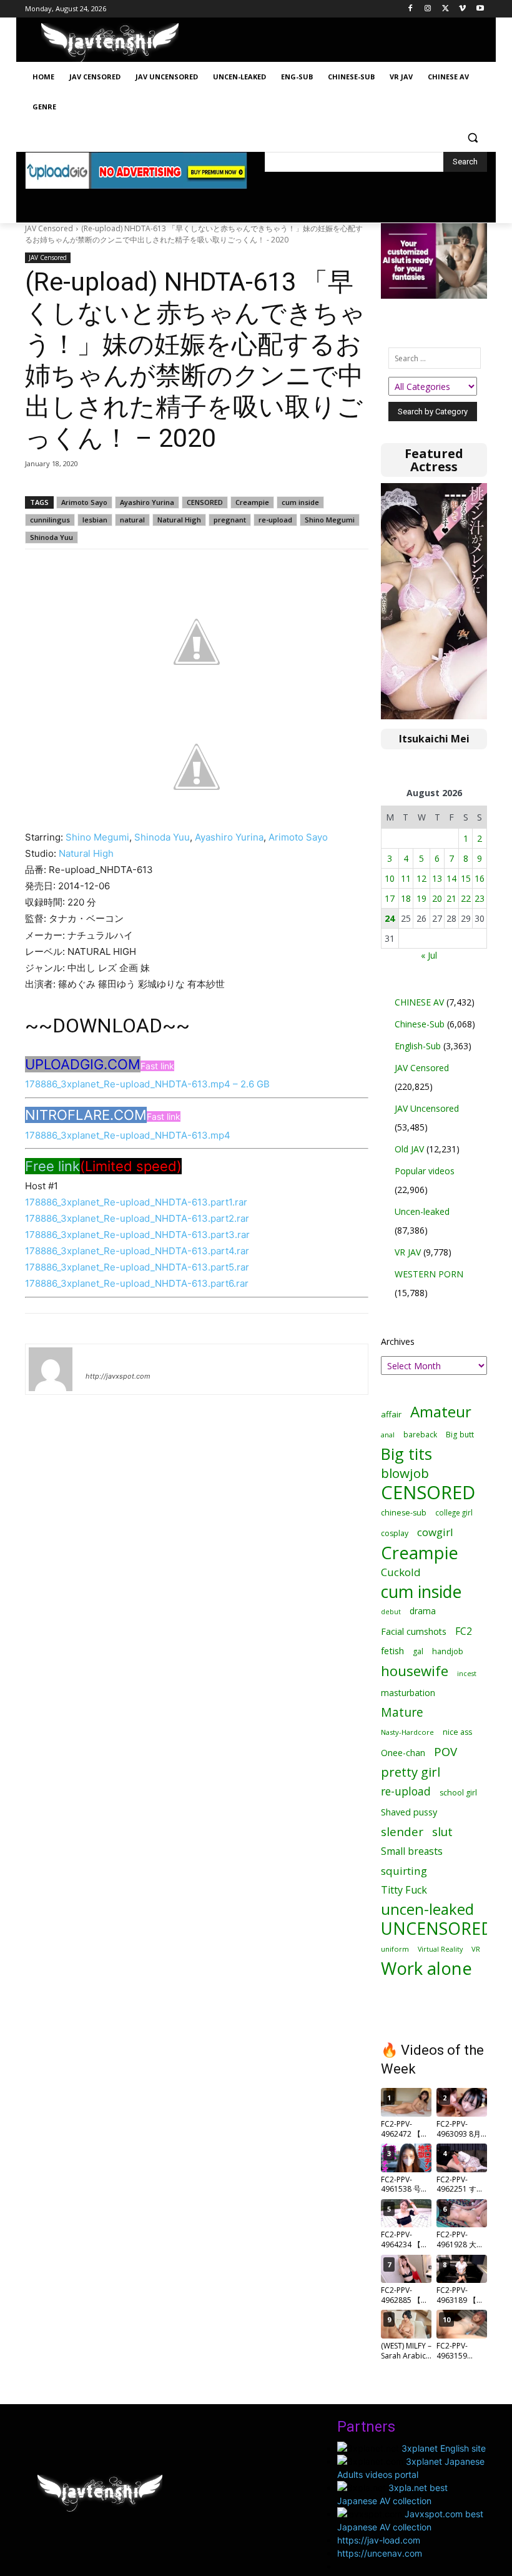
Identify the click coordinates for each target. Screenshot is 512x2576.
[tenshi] (51, 1369)
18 (406, 898)
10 (390, 878)
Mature (402, 1712)
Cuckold (401, 1572)
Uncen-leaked (422, 1211)
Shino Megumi (330, 520)
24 (390, 918)
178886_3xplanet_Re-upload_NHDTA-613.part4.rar (137, 1251)
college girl (454, 1512)
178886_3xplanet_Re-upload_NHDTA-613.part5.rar (137, 1267)
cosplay (395, 1533)
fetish (392, 1650)
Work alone (426, 1968)
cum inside (300, 502)
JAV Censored (49, 228)
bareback (420, 1434)
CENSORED (205, 502)
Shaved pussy (409, 1812)
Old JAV (409, 1149)
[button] (472, 137)
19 (421, 898)
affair (391, 1414)
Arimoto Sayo (84, 502)
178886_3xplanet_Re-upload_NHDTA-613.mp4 (128, 1135)
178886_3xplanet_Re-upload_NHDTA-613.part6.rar (137, 1283)
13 (437, 878)
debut (391, 1612)
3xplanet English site (444, 2448)
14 (451, 878)
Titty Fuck (404, 1890)
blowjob (405, 1473)
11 (406, 878)
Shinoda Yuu (52, 537)
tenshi (100, 1358)
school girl (458, 1793)
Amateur (441, 1411)
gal (418, 1651)
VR (476, 1949)
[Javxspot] (110, 43)
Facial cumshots (414, 1631)
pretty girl (411, 1772)
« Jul (429, 955)
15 (466, 878)
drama (423, 1611)
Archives (398, 1341)
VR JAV (408, 1252)
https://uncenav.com (380, 2553)
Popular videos (425, 1171)
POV (446, 1751)
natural (132, 520)
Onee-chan (403, 1753)
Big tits (406, 1454)
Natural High (179, 520)
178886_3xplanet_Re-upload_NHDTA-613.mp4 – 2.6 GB (147, 1084)
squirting (404, 1871)
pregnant (230, 520)
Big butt (460, 1435)
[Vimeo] (462, 9)
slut (442, 1831)
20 (437, 898)
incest (467, 1673)
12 (421, 878)
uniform (395, 1949)
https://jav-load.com (379, 2540)
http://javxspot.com (118, 1376)
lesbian (95, 520)
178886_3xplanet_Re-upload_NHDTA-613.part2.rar (137, 1218)
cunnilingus (50, 520)
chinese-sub (404, 1513)
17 (390, 898)
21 (451, 898)
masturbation (408, 1693)
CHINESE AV (419, 1002)
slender (402, 1832)
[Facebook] (411, 9)
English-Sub (418, 1046)
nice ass (457, 1732)
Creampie (252, 502)
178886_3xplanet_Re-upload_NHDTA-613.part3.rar (137, 1235)
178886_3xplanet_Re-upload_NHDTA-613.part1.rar (136, 1202)
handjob (448, 1651)
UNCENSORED (437, 1929)
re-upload (275, 520)
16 (480, 878)
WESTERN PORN (429, 1274)
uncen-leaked (427, 1910)
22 (466, 898)
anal (388, 1435)
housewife (415, 1671)
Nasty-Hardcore (407, 1732)
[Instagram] (428, 9)
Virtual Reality (440, 1949)
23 (480, 898)
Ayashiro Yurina (147, 502)
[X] (446, 9)
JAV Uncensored (427, 1108)
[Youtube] (480, 9)
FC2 (464, 1631)
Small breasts (412, 1851)
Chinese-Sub (420, 1024)
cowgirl (435, 1532)
